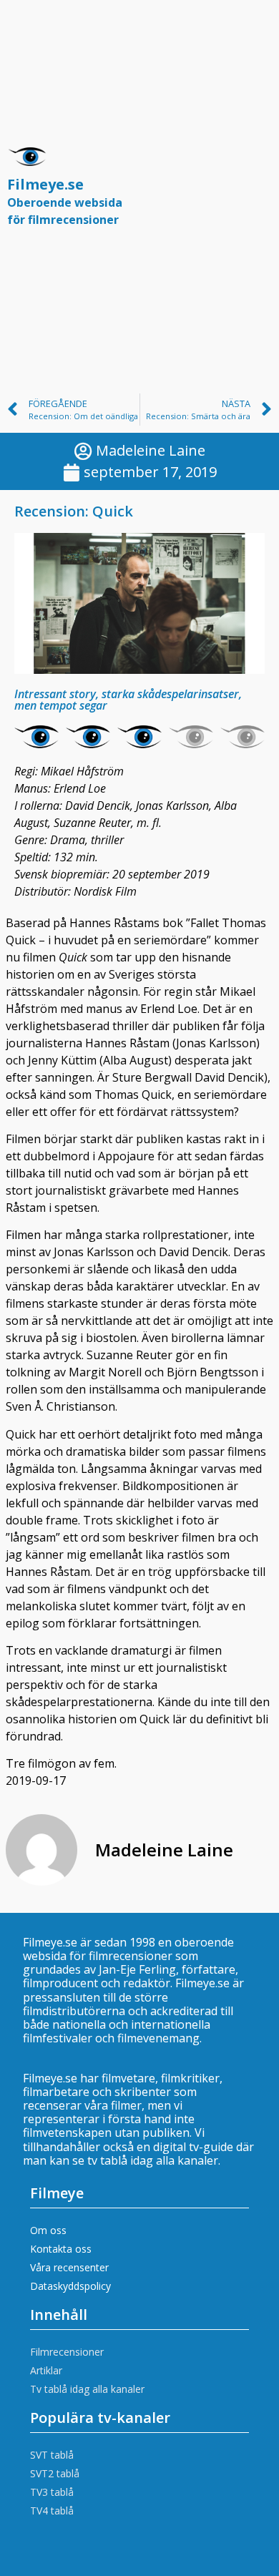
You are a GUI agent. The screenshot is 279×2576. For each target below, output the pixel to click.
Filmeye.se (65, 201)
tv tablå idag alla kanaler (153, 2160)
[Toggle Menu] (253, 193)
